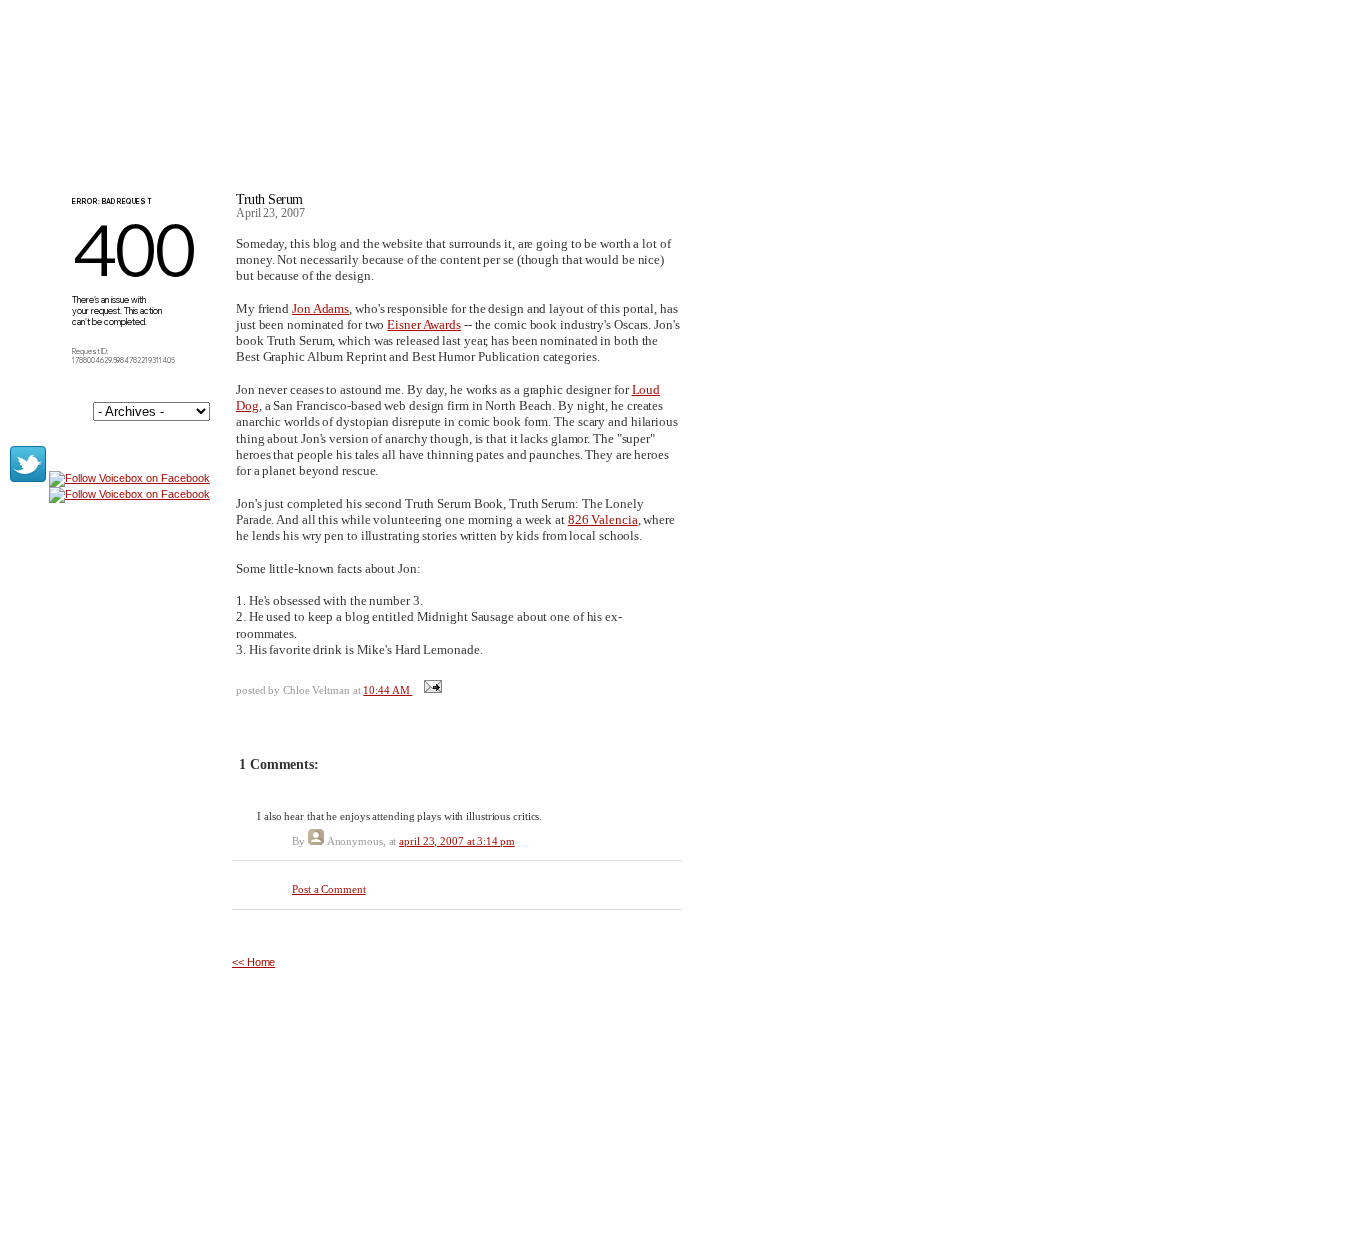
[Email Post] (430, 690)
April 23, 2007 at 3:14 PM (457, 841)
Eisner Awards (424, 324)
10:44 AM (387, 690)
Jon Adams (320, 308)
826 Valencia (603, 519)
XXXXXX (301, 99)
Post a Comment (329, 889)
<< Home (253, 962)
